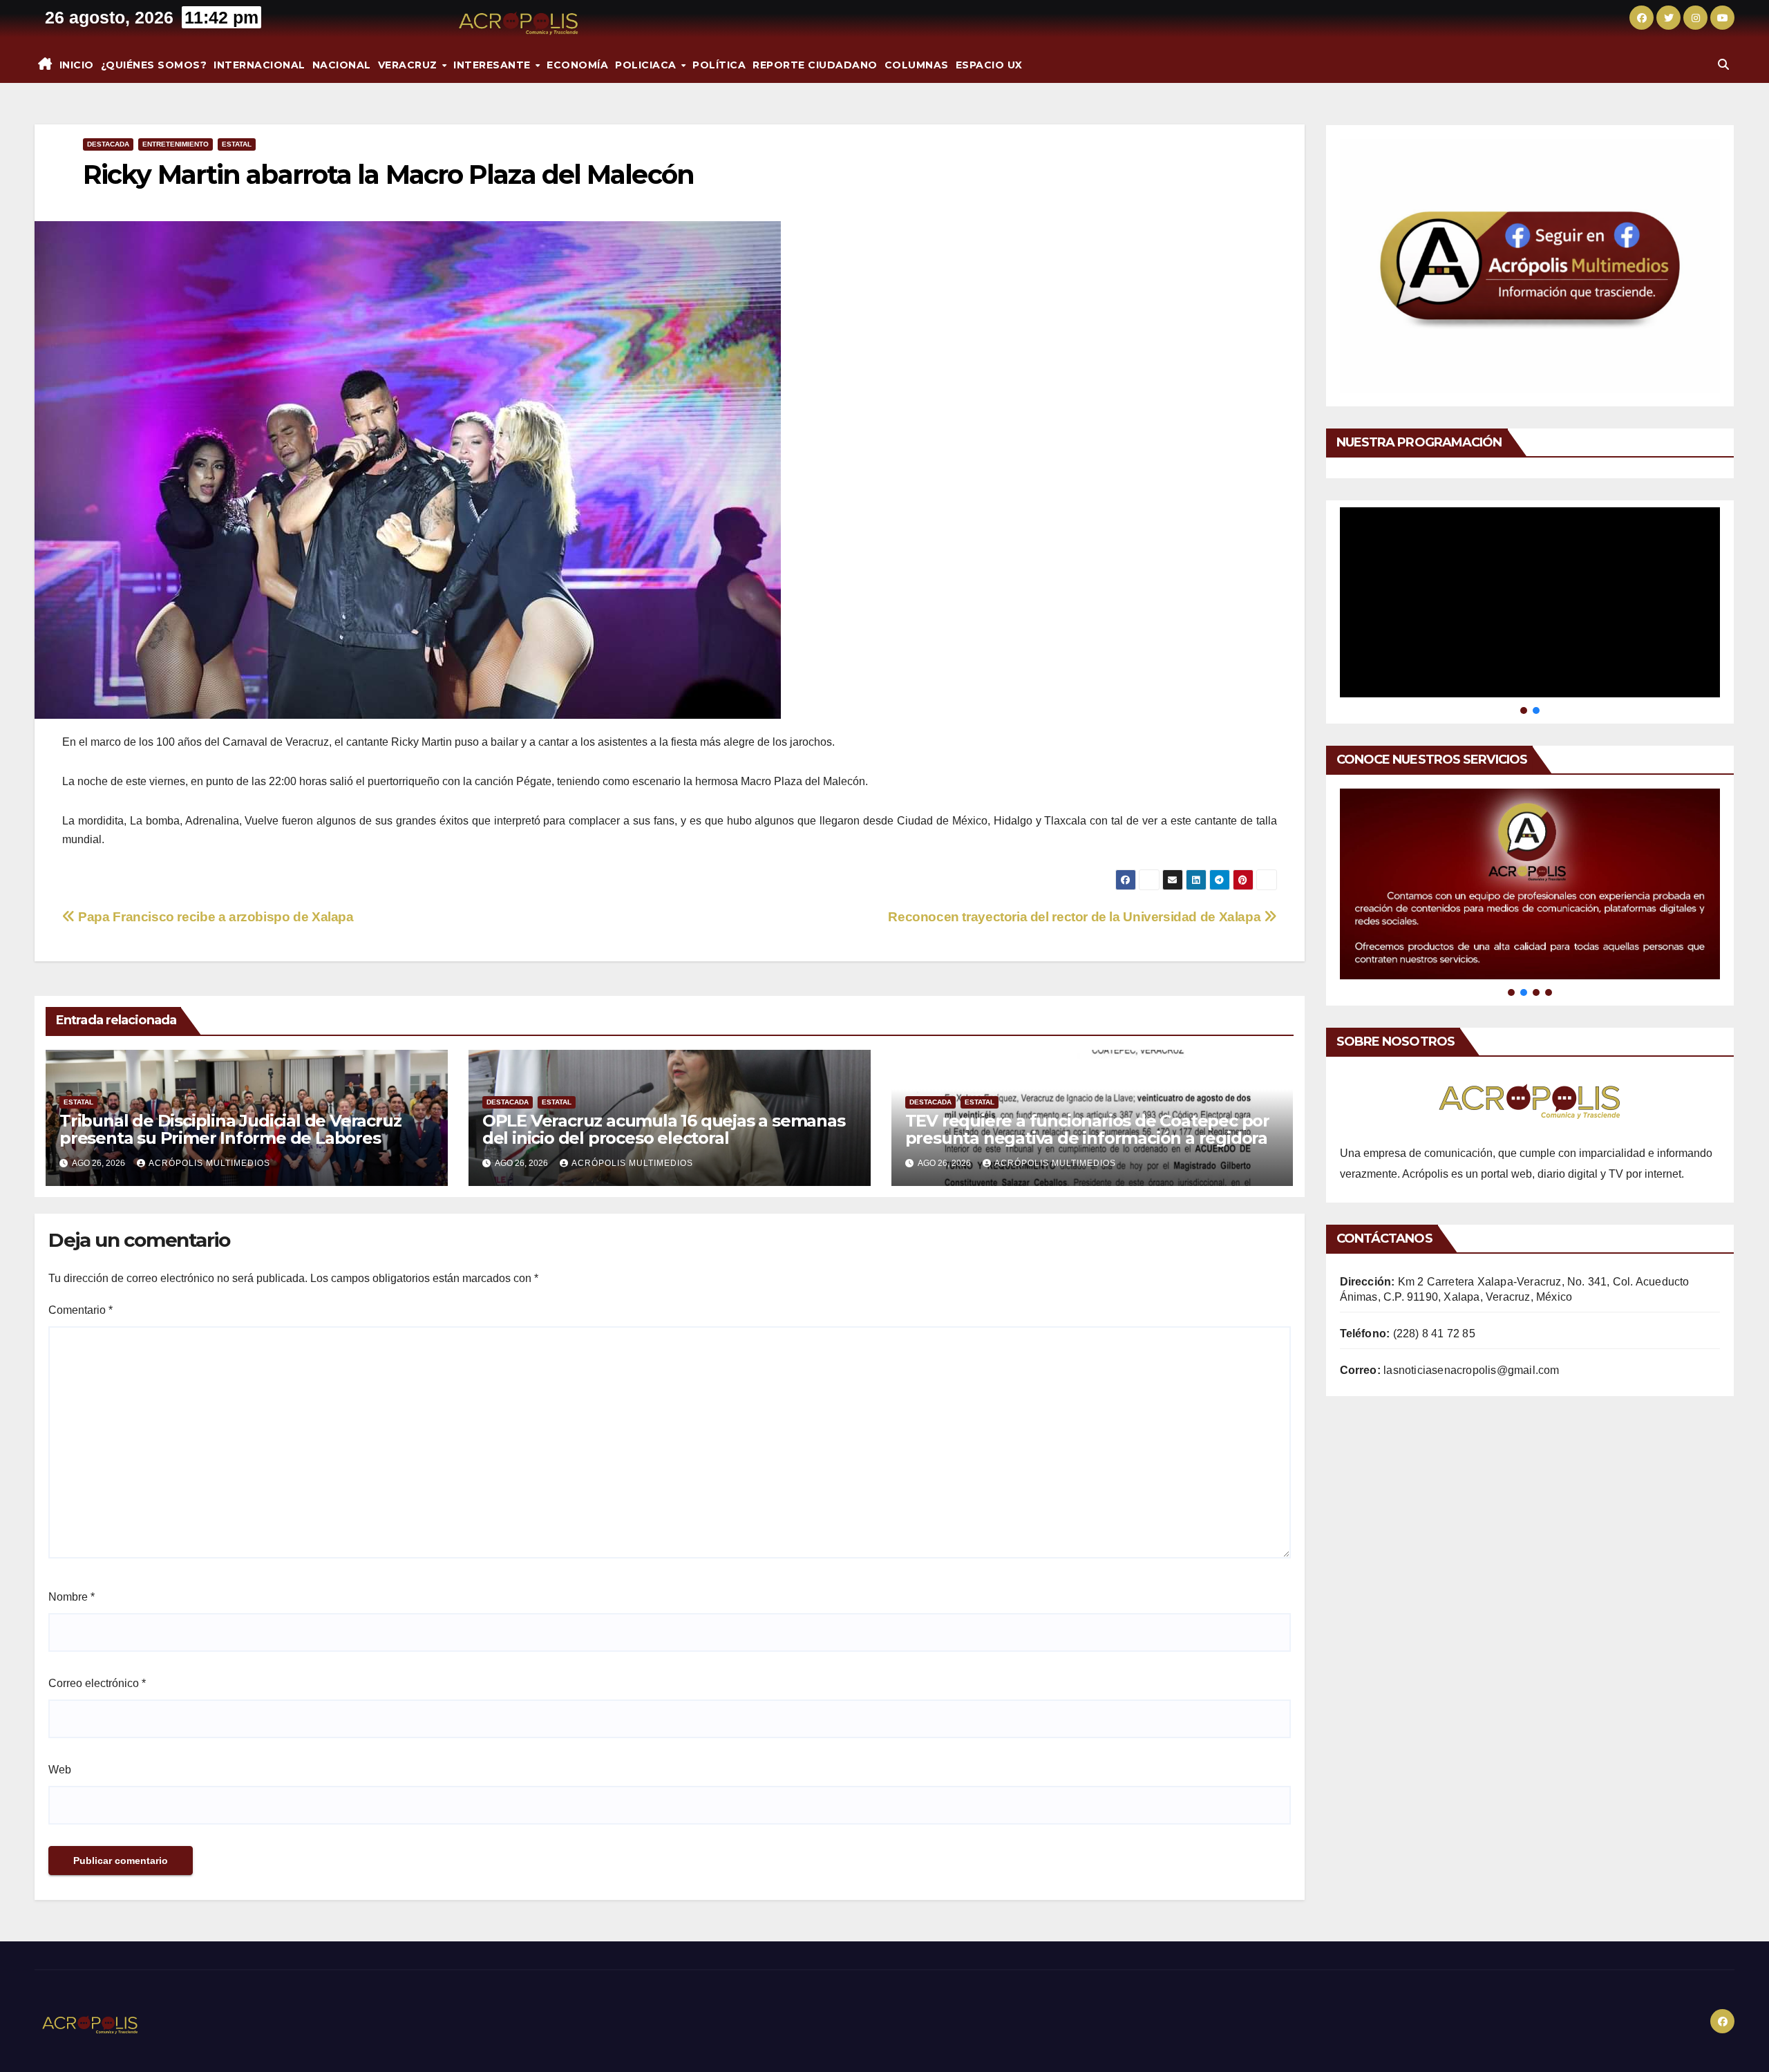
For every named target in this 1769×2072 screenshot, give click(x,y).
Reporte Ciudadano (815, 65)
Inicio (77, 65)
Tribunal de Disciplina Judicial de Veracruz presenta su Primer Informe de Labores (230, 1129)
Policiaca (647, 65)
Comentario (81, 1310)
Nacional (342, 65)
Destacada (108, 144)
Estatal (237, 144)
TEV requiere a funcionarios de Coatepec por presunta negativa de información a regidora (1087, 1129)
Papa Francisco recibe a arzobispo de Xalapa (215, 917)
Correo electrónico (97, 1683)
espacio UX (989, 65)
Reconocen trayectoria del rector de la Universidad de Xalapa (1076, 917)
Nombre (72, 1597)
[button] (1723, 65)
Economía (577, 65)
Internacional (259, 65)
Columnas (917, 65)
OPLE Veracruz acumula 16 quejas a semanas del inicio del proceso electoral (664, 1129)
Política (719, 65)
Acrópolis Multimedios (209, 1163)
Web (60, 1770)
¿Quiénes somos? (154, 65)
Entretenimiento (176, 144)
